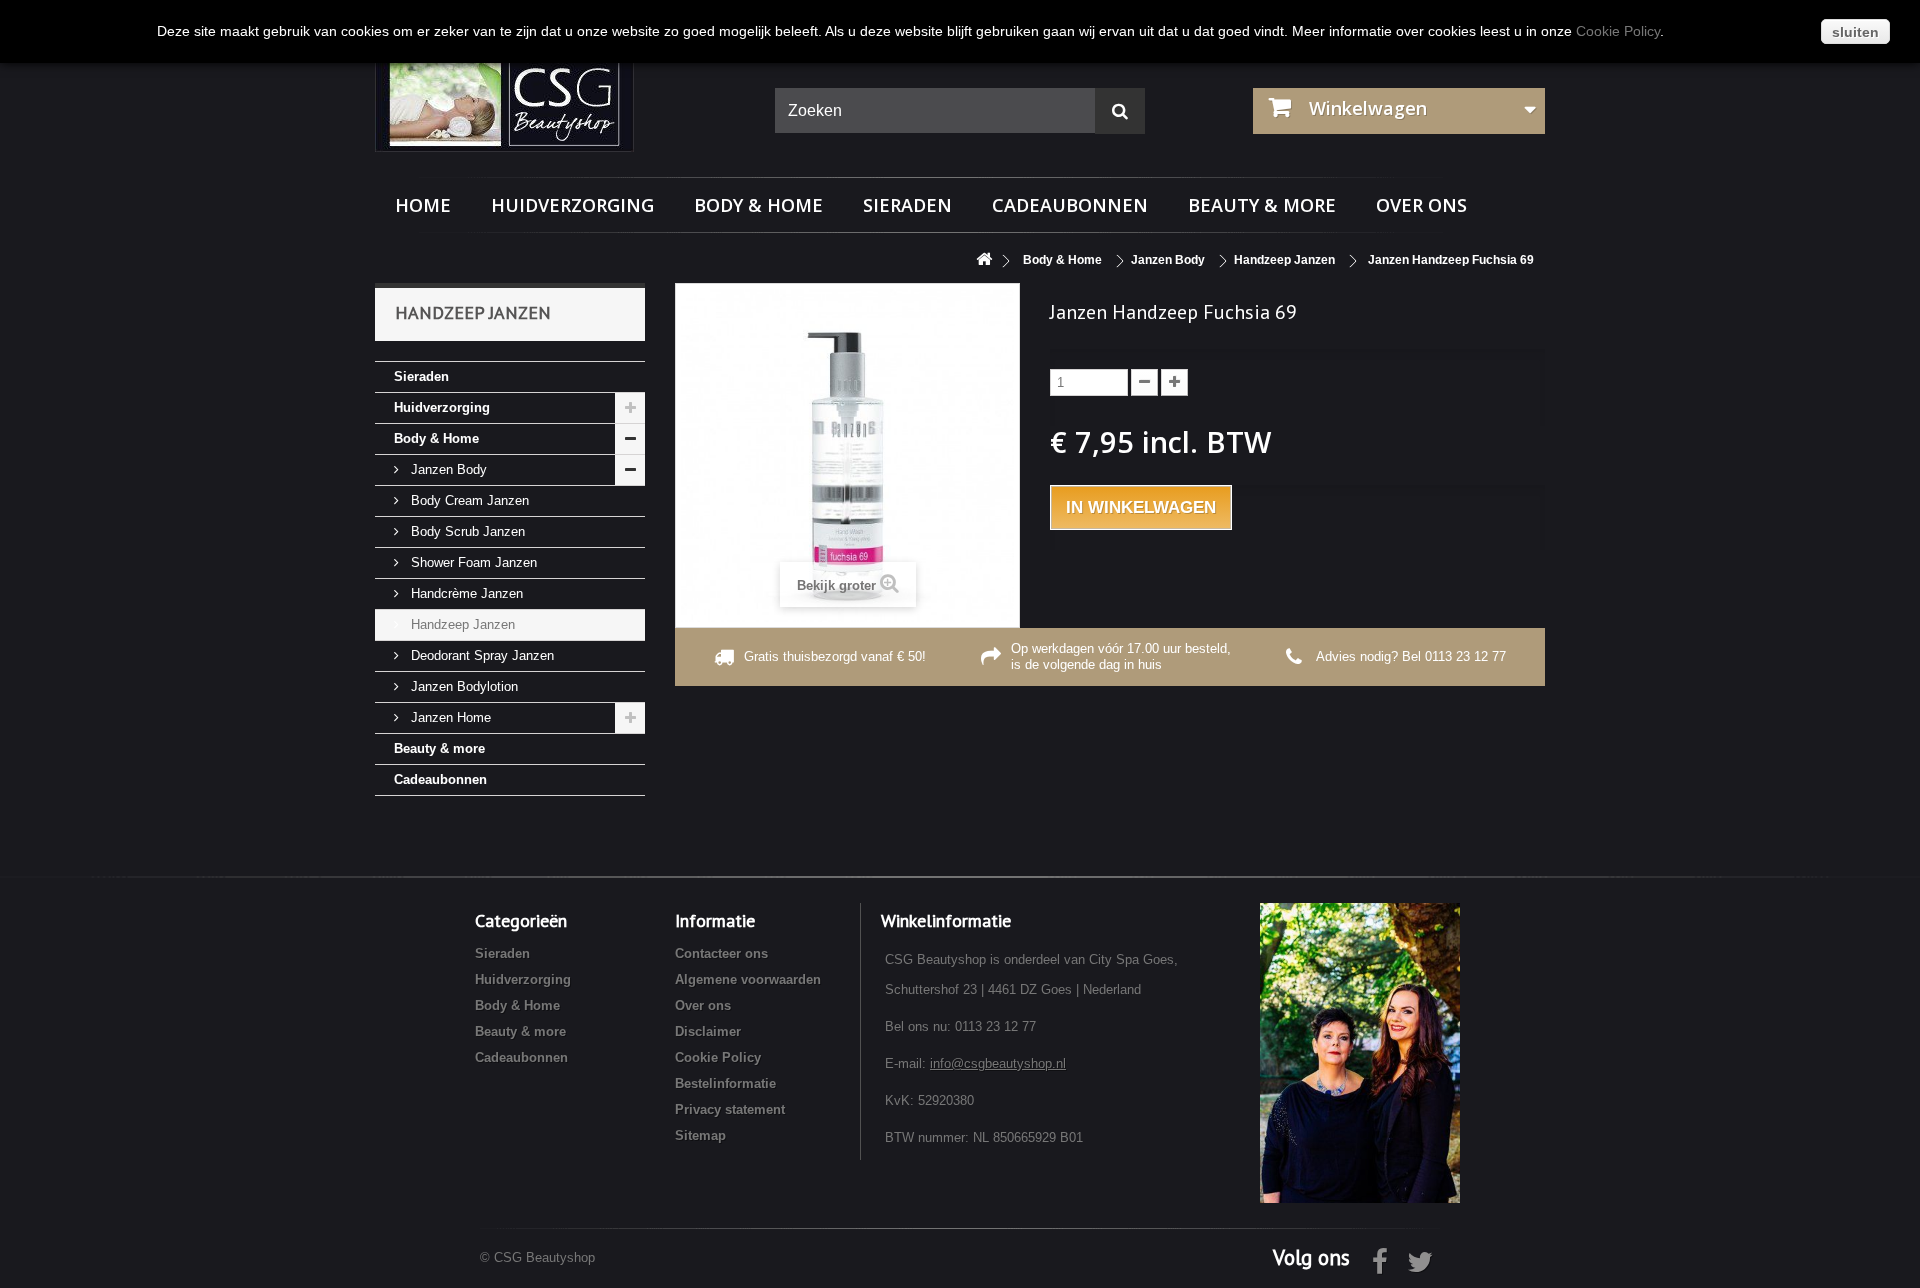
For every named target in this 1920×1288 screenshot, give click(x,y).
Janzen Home (449, 717)
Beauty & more (1262, 205)
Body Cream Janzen (468, 500)
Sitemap (700, 1135)
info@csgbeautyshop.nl (998, 1063)
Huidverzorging (572, 205)
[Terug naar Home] (984, 260)
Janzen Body (447, 469)
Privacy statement (730, 1109)
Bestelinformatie (725, 1083)
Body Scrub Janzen (466, 531)
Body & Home (758, 205)
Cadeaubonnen (1070, 205)
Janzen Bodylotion (462, 686)
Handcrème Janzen (465, 593)
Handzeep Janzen (461, 624)
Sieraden (907, 205)
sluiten (1855, 32)
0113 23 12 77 (1465, 656)
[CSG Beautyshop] (560, 102)
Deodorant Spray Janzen (480, 655)
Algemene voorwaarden (748, 979)
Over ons (1421, 205)
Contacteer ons (721, 953)
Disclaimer (708, 1031)
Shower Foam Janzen (472, 562)
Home (423, 205)
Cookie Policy (718, 1057)
